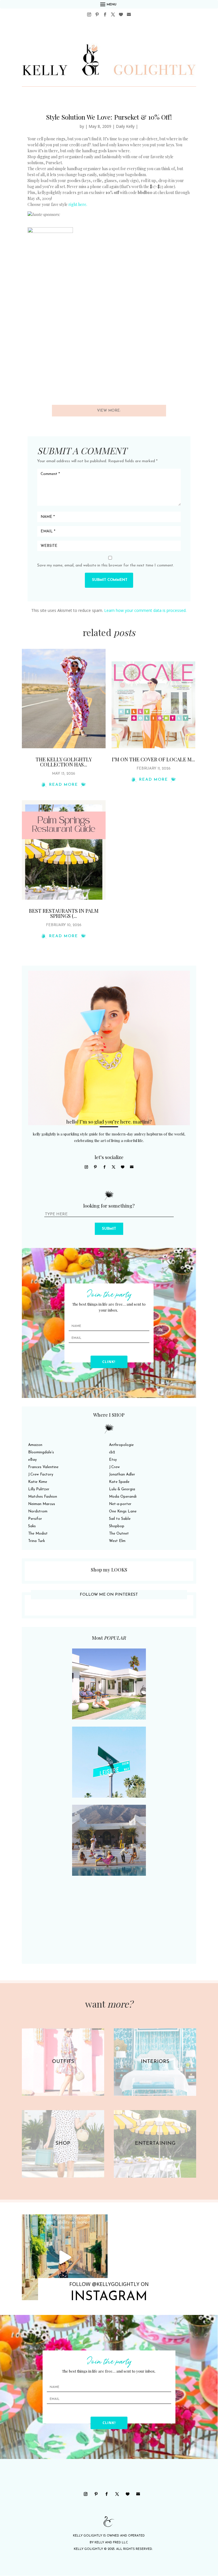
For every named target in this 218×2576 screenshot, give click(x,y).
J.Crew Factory (41, 1474)
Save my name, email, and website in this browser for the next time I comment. (106, 565)
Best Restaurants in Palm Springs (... (64, 913)
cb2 (112, 1452)
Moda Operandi (123, 1497)
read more (64, 785)
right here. (78, 204)
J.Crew (114, 1467)
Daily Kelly (125, 126)
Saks (32, 1526)
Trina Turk (36, 1541)
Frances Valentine (43, 1467)
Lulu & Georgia (122, 1489)
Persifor (35, 1519)
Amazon (35, 1445)
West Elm (117, 1541)
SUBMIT (109, 1229)
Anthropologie (121, 1445)
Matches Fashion (43, 1497)
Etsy (113, 1460)
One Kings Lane (123, 1511)
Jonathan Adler (122, 1474)
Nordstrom (38, 1511)
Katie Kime (38, 1482)
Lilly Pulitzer (39, 1489)
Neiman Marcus (42, 1504)
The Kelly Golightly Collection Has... (64, 762)
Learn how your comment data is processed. (145, 610)
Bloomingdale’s (41, 1452)
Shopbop (117, 1526)
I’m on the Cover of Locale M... (153, 759)
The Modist (38, 1534)
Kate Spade (119, 1482)
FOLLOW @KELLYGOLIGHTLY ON (109, 2284)
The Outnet (119, 1534)
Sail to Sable (120, 1519)
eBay (32, 1460)
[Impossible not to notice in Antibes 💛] (65, 2257)
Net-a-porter (120, 1504)
